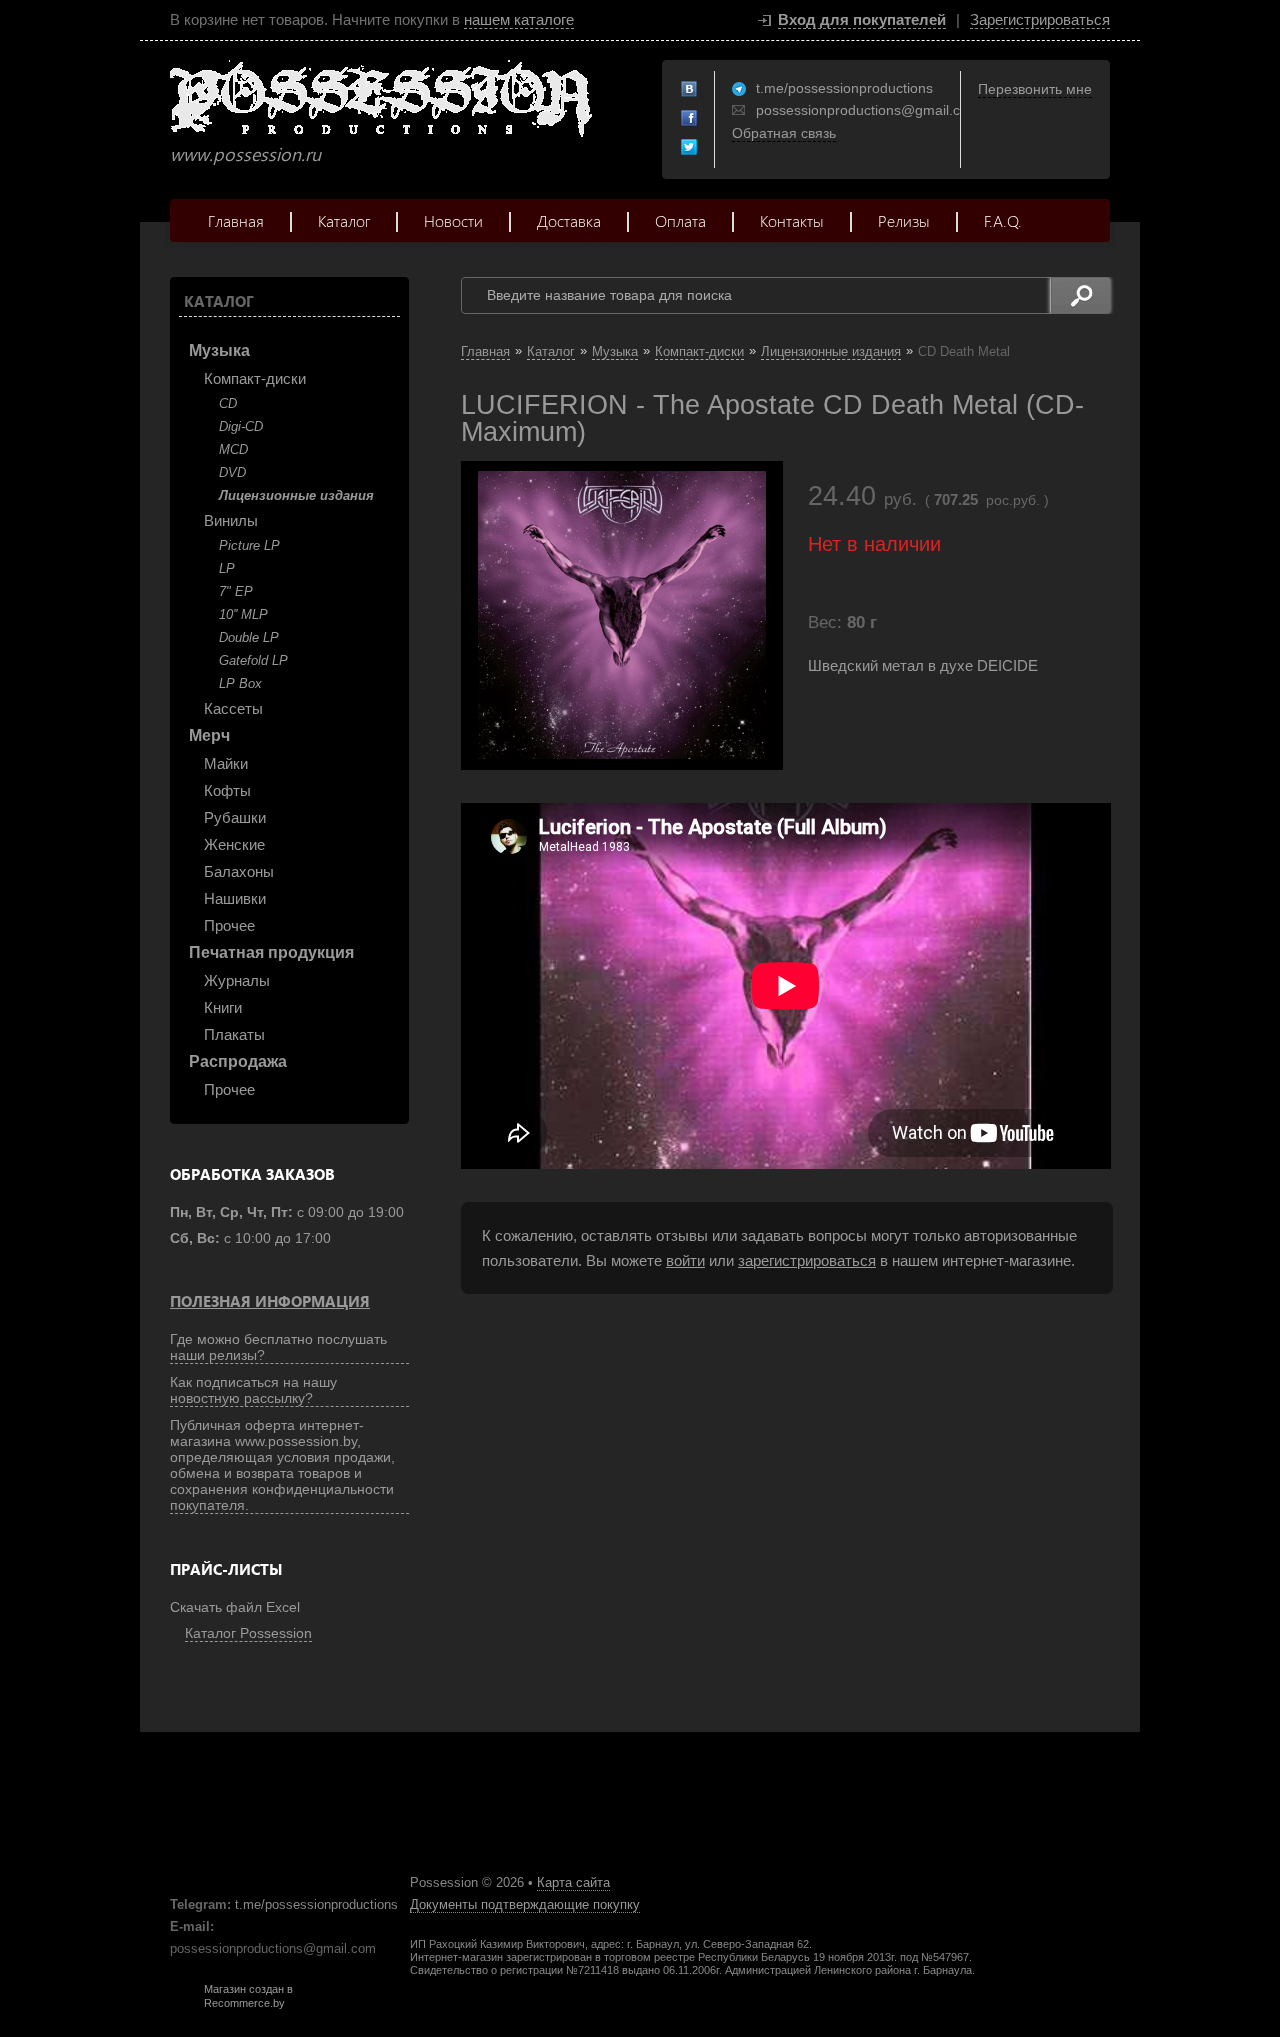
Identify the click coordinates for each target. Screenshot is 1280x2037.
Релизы (904, 220)
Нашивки (235, 898)
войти (685, 1260)
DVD (232, 472)
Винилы (231, 520)
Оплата (680, 220)
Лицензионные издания (296, 495)
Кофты (227, 790)
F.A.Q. (1003, 220)
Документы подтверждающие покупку (525, 1904)
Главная (236, 220)
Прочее (229, 925)
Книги (223, 1007)
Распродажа (238, 1061)
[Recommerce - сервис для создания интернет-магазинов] (183, 2005)
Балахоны (239, 871)
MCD (233, 449)
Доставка (569, 220)
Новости (453, 220)
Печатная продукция (271, 952)
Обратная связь (784, 133)
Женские (234, 844)
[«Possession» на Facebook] (690, 119)
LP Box (240, 683)
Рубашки (235, 817)
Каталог (344, 220)
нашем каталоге (519, 19)
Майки (226, 763)
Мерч (209, 735)
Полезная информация (270, 1301)
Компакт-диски (255, 378)
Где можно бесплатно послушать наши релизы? (278, 1347)
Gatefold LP (253, 660)
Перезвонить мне (1035, 89)
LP (227, 568)
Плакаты (234, 1034)
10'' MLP (243, 614)
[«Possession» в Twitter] (690, 148)
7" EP (236, 591)
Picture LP (249, 545)
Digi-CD (241, 426)
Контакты (792, 220)
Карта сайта (573, 1882)
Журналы (237, 980)
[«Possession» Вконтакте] (690, 90)
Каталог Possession (248, 1633)
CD (228, 403)
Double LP (249, 637)
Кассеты (233, 708)
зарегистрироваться (807, 1260)
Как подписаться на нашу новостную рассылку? (253, 1390)
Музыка (219, 350)
